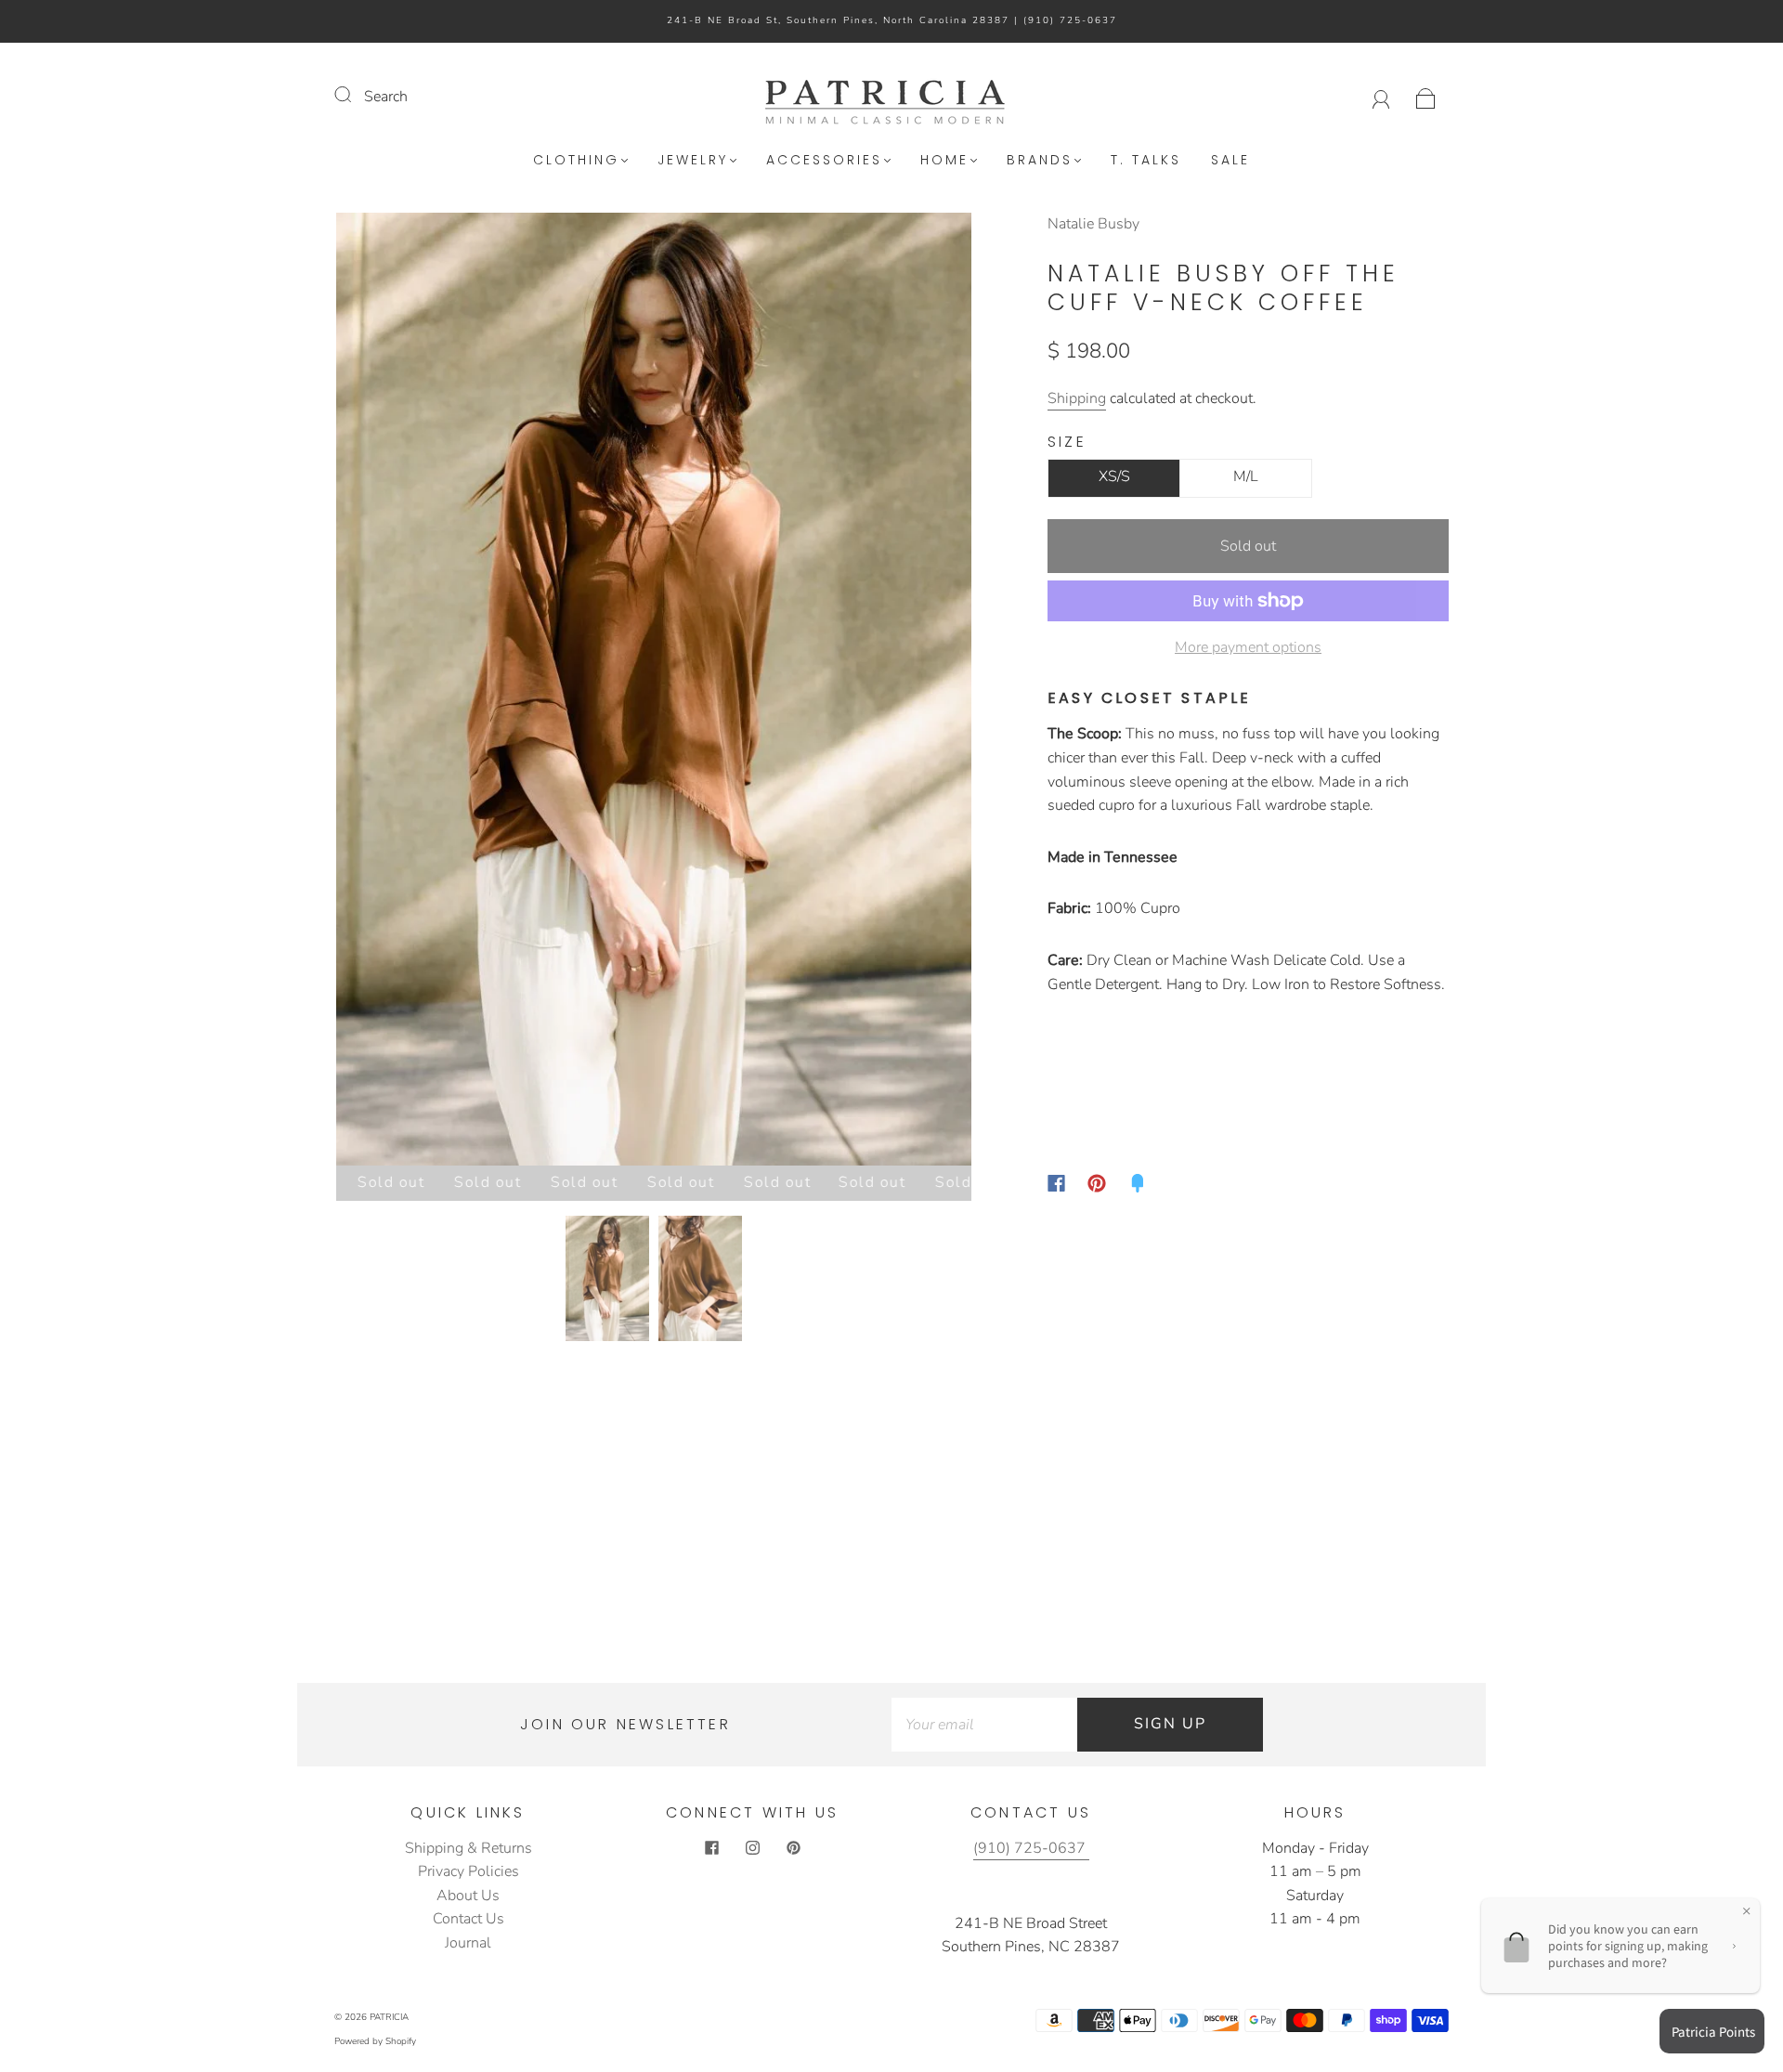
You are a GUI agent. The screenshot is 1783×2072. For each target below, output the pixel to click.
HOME (944, 161)
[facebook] (711, 1848)
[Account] (1381, 97)
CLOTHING (576, 161)
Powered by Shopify (375, 2041)
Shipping (1077, 398)
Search (386, 97)
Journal (468, 1943)
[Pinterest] (1097, 1183)
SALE (1230, 161)
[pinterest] (793, 1848)
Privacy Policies (469, 1871)
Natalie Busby (1093, 224)
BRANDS (1040, 161)
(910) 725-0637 (1070, 20)
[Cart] (1426, 97)
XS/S (1114, 476)
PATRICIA (389, 2017)
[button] (400, 693)
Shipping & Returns (469, 1848)
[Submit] (355, 95)
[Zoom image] (654, 693)
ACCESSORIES (824, 161)
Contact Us (469, 1919)
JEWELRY (693, 161)
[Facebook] (1056, 1183)
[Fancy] (1138, 1183)
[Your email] (984, 1725)
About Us (468, 1896)
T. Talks (1146, 161)
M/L (1246, 476)
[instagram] (752, 1848)
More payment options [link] (1248, 647)
